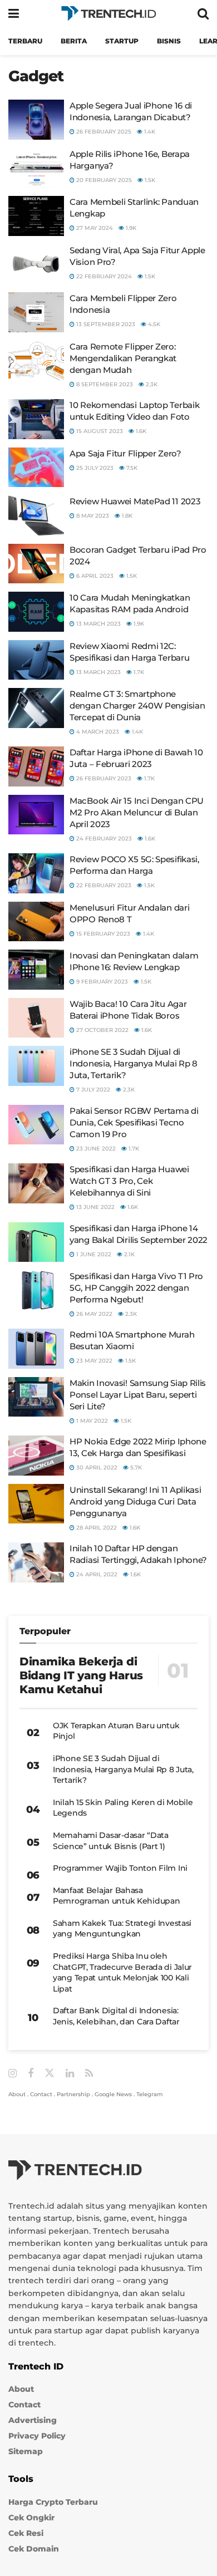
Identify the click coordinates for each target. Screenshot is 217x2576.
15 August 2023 (99, 431)
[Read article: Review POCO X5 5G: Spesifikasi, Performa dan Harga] (36, 873)
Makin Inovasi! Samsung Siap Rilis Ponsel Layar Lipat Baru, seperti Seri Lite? (138, 1395)
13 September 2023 (105, 324)
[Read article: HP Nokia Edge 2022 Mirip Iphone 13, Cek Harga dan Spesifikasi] (36, 1456)
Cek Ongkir (31, 2518)
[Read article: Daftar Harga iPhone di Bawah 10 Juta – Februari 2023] (36, 766)
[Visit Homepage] (108, 14)
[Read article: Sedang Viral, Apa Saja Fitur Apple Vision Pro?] (36, 264)
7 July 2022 (92, 1090)
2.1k (129, 1254)
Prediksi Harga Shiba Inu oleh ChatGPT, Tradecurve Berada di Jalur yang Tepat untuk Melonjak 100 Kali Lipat (122, 1972)
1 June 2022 (93, 1254)
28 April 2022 (96, 1528)
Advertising (33, 2421)
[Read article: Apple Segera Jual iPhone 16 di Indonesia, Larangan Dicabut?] (36, 120)
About (17, 2094)
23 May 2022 (93, 1361)
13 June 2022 (95, 1207)
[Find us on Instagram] (13, 2074)
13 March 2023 (98, 624)
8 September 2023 (104, 384)
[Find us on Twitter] (50, 2073)
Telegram (150, 2094)
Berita (74, 41)
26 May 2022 (93, 1314)
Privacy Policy (37, 2436)
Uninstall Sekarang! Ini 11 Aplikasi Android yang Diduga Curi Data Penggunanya (135, 1501)
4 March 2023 (97, 732)
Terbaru (25, 41)
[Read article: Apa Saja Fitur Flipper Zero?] (36, 468)
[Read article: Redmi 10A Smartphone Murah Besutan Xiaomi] (36, 1349)
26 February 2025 (103, 132)
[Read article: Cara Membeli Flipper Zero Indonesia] (36, 312)
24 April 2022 (96, 1574)
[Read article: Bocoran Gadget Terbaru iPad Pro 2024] (36, 564)
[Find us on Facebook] (31, 2074)
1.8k (126, 516)
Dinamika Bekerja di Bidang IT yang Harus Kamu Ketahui (81, 1675)
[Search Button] (203, 14)
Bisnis (169, 41)
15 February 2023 (102, 934)
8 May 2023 (92, 516)
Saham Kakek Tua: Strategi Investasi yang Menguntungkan (122, 1929)
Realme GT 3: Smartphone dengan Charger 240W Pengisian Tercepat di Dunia (137, 706)
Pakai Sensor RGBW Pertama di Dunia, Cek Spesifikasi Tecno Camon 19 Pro (134, 1122)
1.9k (130, 228)
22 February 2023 (103, 885)
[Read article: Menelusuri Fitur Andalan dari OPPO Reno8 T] (36, 922)
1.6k (140, 431)
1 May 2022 (91, 1421)
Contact (41, 2094)
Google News (113, 2094)
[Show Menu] (14, 14)
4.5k (153, 324)
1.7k (138, 672)
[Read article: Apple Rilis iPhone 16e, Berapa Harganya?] (36, 168)
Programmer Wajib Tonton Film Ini (120, 1868)
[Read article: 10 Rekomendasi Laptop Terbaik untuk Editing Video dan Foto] (36, 419)
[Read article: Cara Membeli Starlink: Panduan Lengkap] (36, 216)
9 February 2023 (101, 982)
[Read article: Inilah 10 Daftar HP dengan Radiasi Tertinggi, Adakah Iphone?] (36, 1562)
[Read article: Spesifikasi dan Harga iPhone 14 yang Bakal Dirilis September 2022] (36, 1242)
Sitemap (26, 2452)
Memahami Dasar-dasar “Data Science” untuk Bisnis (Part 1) (111, 1841)
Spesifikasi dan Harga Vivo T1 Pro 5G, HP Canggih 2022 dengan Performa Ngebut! (136, 1288)
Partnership (73, 2094)
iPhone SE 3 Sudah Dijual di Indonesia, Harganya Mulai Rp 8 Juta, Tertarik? (134, 1063)
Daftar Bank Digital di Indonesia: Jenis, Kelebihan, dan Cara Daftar (116, 2016)
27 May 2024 (94, 228)
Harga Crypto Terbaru (53, 2502)
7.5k (131, 468)
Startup (122, 41)
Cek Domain (34, 2549)
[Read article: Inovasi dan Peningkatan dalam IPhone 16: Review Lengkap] (36, 970)
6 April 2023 (94, 576)
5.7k (135, 1468)
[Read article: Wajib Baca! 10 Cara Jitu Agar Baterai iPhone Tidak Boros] (36, 1018)
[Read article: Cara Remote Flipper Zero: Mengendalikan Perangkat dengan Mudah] (36, 361)
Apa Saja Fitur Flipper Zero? (125, 453)
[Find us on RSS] (89, 2074)
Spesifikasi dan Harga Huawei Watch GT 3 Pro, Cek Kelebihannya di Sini (129, 1181)
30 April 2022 (96, 1468)
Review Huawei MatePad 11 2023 (135, 501)
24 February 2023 (103, 839)
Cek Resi (26, 2533)
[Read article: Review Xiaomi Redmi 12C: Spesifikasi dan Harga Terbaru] (36, 660)
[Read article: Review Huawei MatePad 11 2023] (36, 515)
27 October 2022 (102, 1030)
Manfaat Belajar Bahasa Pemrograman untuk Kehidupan (116, 1896)
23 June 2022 (95, 1149)
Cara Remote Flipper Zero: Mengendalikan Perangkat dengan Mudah (123, 358)
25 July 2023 (94, 468)
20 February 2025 (103, 180)
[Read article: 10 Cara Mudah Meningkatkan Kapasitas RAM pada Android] (36, 612)
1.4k (149, 132)
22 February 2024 (103, 276)
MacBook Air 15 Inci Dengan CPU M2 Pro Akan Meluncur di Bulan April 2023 (137, 812)
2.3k (151, 384)
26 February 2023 (103, 778)
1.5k (149, 180)
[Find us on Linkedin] (70, 2074)
